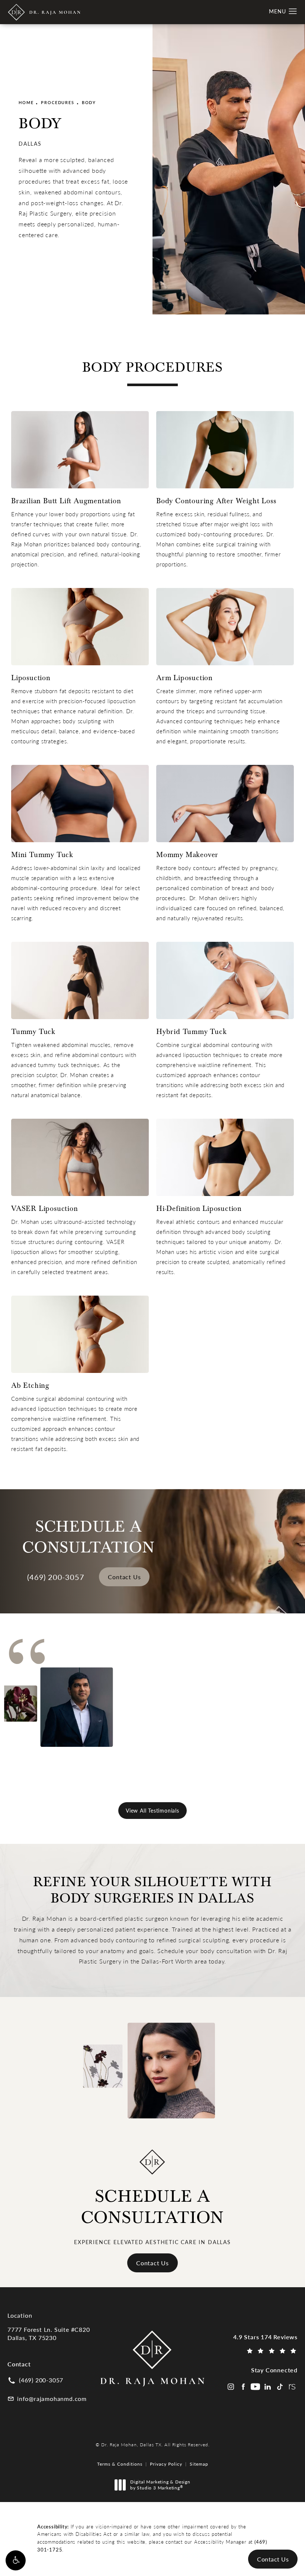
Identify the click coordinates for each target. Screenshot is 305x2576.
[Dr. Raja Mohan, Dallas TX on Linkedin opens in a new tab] (268, 2387)
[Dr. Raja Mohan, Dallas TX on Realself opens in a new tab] (292, 2387)
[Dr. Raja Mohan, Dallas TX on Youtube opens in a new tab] (255, 2387)
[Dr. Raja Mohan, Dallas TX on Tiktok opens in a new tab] (280, 2387)
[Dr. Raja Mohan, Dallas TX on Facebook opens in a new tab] (243, 2387)
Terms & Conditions (120, 2464)
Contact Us (124, 1577)
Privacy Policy (166, 2464)
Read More (227, 1739)
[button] (16, 2560)
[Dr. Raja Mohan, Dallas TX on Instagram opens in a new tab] (231, 2387)
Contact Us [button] (273, 2559)
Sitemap (199, 2464)
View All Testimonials (152, 1811)
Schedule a (153, 2207)
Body (89, 102)
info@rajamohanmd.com (52, 2399)
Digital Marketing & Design (160, 2485)
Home (26, 102)
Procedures (57, 102)
